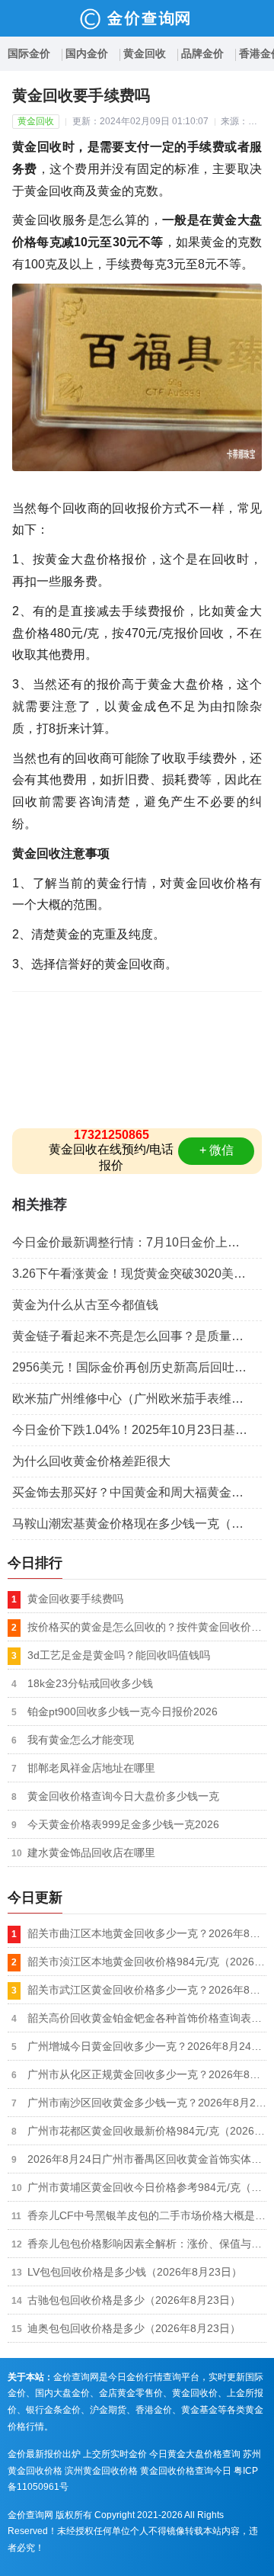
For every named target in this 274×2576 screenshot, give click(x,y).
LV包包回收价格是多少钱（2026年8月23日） (135, 2272)
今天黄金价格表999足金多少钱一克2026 (123, 1824)
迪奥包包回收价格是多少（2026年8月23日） (134, 2328)
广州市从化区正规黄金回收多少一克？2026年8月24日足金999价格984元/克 (147, 2074)
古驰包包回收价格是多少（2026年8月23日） (134, 2300)
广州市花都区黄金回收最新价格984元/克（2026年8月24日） (147, 2131)
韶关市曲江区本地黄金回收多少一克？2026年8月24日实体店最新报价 (147, 1933)
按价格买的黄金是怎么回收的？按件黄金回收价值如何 (147, 1627)
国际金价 (29, 53)
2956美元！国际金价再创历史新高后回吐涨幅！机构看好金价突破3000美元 (137, 1367)
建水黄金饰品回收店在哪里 (91, 1853)
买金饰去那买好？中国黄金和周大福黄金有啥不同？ (137, 1492)
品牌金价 (202, 53)
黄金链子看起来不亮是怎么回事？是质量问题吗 (137, 1336)
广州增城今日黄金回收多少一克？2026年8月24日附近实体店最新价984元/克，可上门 (147, 2046)
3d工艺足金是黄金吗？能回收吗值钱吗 (119, 1655)
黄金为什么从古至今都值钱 (85, 1305)
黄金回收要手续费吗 (75, 1599)
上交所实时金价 (115, 2454)
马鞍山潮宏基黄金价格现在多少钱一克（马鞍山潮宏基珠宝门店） (137, 1524)
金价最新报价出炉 (44, 2454)
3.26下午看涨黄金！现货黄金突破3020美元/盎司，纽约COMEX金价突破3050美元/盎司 (137, 1274)
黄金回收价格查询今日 (186, 2471)
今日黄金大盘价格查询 (195, 2454)
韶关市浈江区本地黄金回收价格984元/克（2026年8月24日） (147, 1962)
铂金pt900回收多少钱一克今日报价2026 (123, 1711)
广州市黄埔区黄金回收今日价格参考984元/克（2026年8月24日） (147, 2187)
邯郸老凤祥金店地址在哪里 (91, 1768)
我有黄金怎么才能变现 (81, 1740)
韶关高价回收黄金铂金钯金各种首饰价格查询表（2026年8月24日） (147, 2018)
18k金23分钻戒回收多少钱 (90, 1683)
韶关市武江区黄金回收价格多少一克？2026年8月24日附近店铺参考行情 (147, 1990)
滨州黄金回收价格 (101, 2471)
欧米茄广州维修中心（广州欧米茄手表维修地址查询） (137, 1399)
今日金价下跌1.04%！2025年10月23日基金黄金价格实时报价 (137, 1430)
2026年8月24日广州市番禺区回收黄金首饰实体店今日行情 (147, 2159)
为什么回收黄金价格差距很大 (91, 1461)
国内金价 (87, 53)
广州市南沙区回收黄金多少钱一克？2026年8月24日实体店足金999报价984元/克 (147, 2103)
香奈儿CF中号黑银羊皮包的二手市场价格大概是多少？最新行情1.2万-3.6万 (147, 2215)
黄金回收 (145, 53)
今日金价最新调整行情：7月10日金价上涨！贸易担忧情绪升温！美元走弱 (137, 1242)
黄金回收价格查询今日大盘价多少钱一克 (123, 1796)
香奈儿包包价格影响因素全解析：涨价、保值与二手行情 (147, 2244)
